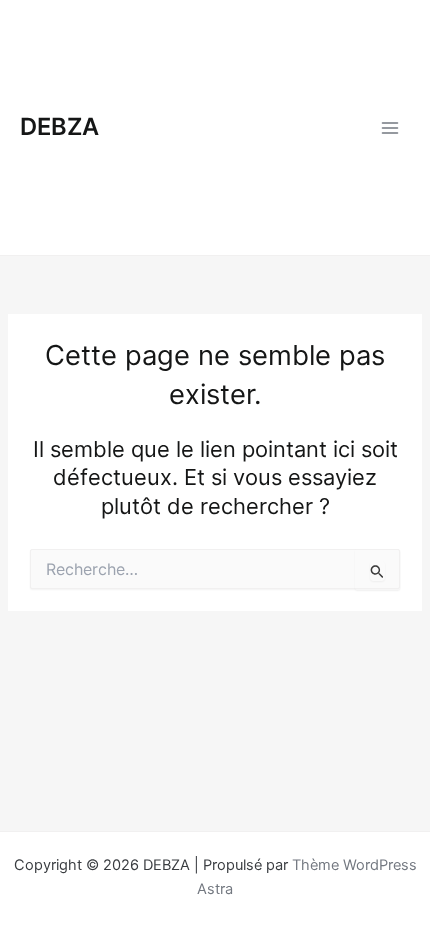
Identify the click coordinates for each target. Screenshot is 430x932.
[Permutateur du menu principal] (390, 127)
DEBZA (59, 126)
